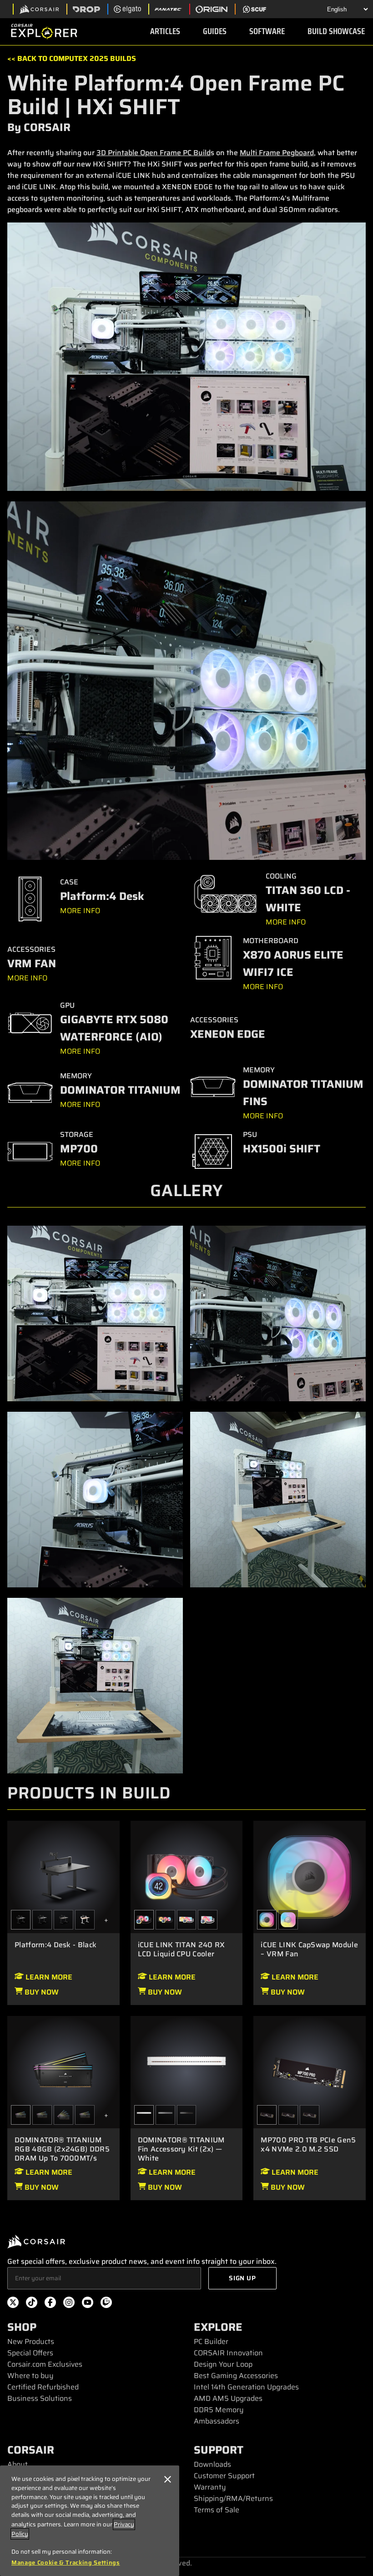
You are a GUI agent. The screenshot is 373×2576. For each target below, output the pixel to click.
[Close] (168, 2479)
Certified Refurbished (43, 2387)
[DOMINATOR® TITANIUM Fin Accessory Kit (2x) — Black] (187, 2115)
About (18, 2464)
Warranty (210, 2487)
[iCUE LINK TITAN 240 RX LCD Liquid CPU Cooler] (187, 1876)
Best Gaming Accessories (236, 2376)
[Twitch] (106, 2304)
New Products (31, 2341)
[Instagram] (69, 2304)
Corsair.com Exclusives (45, 2364)
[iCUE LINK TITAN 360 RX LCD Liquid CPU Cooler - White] (187, 1920)
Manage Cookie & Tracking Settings (66, 2563)
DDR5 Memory (219, 2410)
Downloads (212, 2464)
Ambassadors (217, 2421)
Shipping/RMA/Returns (233, 2498)
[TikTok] (32, 2304)
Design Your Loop (223, 2364)
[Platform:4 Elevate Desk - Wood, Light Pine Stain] (85, 1920)
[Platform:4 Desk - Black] (63, 1876)
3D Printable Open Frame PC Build (154, 153)
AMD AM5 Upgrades (228, 2398)
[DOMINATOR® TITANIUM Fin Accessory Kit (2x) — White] (187, 2071)
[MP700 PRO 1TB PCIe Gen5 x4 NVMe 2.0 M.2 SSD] (310, 2071)
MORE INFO (80, 911)
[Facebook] (50, 2304)
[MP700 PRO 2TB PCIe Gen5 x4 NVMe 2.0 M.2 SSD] (288, 2115)
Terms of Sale (217, 2510)
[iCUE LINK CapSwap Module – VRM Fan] (310, 1876)
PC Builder (211, 2341)
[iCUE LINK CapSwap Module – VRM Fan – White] (288, 1920)
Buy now (41, 1992)
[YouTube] (88, 2304)
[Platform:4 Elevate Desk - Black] (42, 1920)
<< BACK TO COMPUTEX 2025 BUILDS (72, 58)
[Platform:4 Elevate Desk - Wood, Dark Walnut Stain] (63, 1920)
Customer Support (224, 2476)
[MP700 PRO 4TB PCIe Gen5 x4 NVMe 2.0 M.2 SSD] (310, 2115)
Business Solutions (40, 2398)
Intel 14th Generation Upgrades (246, 2387)
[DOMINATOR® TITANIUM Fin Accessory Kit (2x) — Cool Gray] (165, 2115)
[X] (13, 2304)
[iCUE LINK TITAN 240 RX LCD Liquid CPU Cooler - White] (208, 1920)
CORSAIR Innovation (228, 2353)
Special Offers (30, 2353)
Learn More (48, 1977)
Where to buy (30, 2376)
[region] (90, 2521)
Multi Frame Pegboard (277, 153)
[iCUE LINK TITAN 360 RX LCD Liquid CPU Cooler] (165, 1920)
